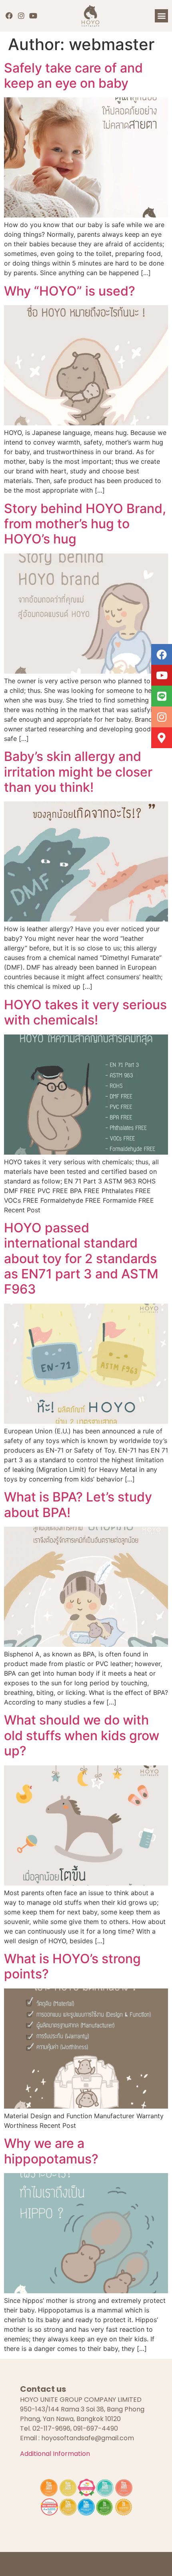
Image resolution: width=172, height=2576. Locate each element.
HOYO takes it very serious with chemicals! (85, 1012)
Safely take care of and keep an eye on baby (73, 75)
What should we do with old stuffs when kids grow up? (82, 1735)
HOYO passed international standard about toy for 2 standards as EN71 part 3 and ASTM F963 (81, 1259)
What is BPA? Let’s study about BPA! (78, 1504)
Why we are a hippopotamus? (51, 2151)
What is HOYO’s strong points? (72, 1966)
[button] (161, 16)
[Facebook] (9, 16)
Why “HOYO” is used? (70, 291)
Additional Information (55, 2454)
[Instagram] (21, 16)
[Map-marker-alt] (162, 738)
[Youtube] (33, 16)
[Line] (162, 696)
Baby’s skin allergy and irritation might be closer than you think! (78, 772)
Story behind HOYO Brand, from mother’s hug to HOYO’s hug (85, 524)
